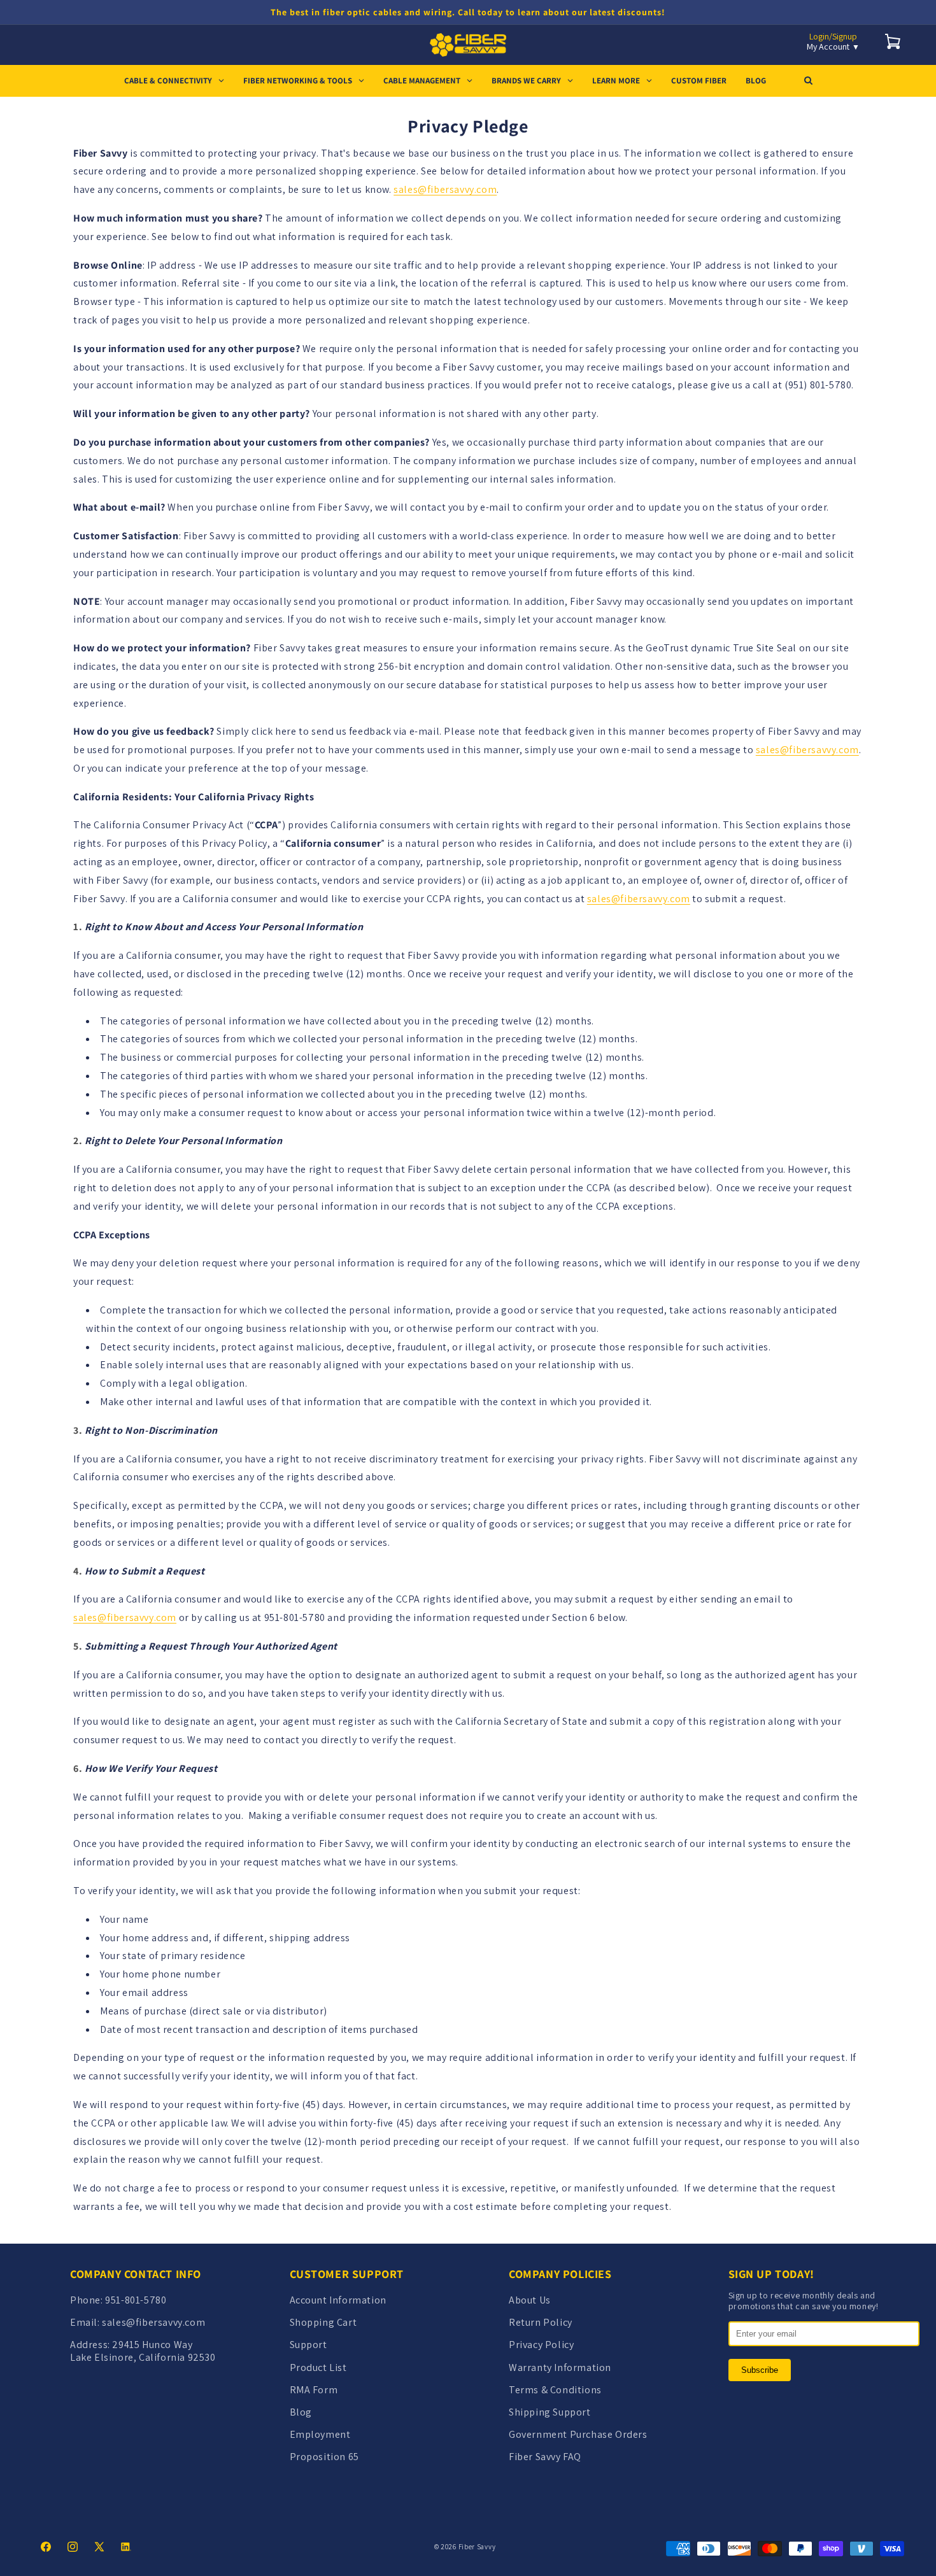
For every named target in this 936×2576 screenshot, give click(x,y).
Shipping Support (550, 2412)
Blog (301, 2412)
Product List (318, 2367)
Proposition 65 (324, 2457)
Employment (320, 2434)
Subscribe (760, 2370)
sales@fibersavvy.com (445, 189)
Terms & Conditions (555, 2390)
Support (308, 2345)
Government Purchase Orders (578, 2434)
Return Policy (541, 2322)
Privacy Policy (541, 2345)
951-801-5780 (136, 2300)
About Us (530, 2300)
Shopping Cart (323, 2322)
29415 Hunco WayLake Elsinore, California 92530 (143, 2351)
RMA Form (314, 2390)
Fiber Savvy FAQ (545, 2457)
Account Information (338, 2300)
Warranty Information (560, 2367)
